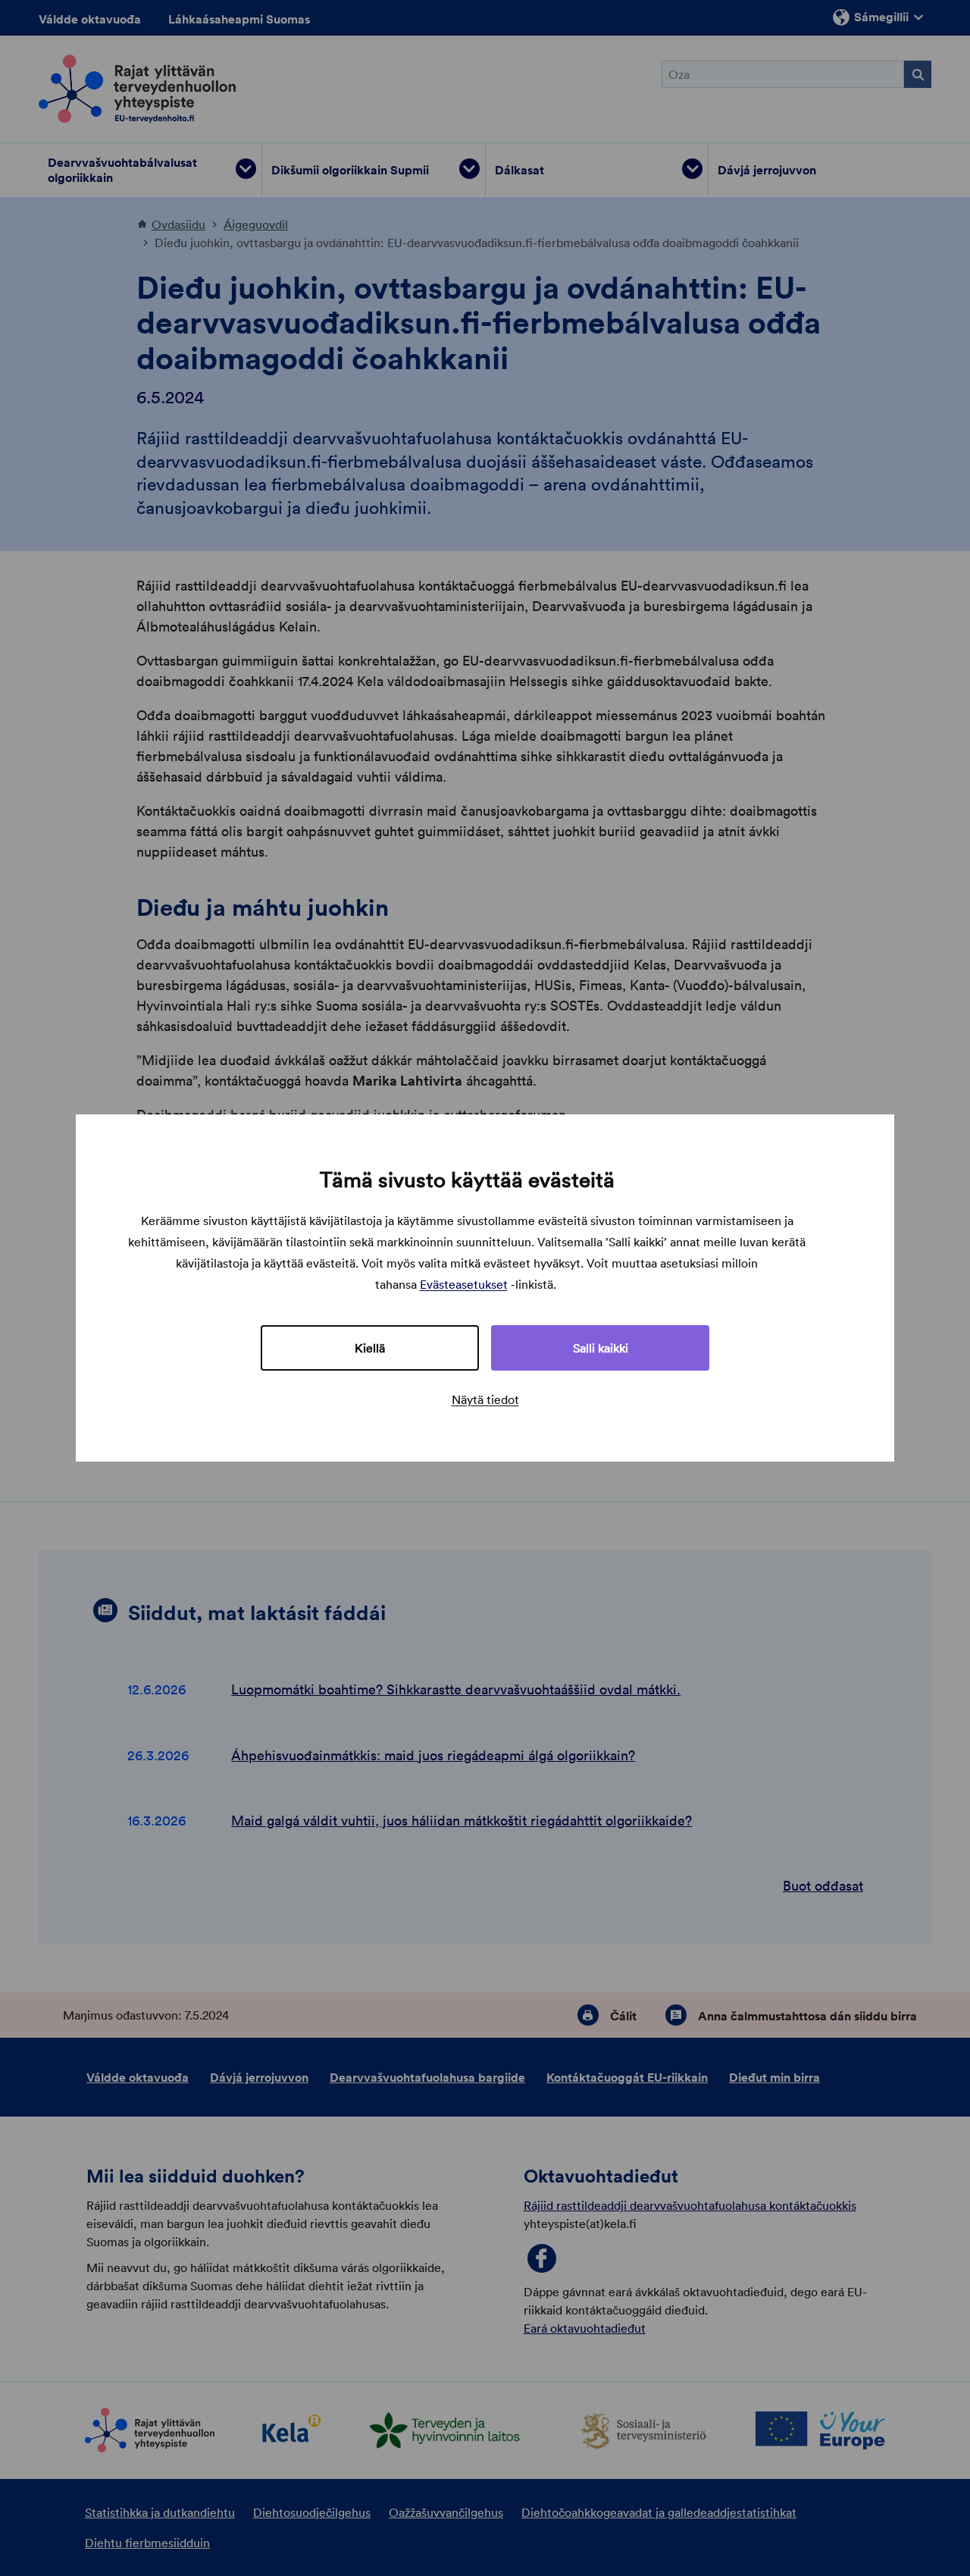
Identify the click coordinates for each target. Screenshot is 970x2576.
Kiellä (370, 1348)
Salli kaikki (601, 1348)
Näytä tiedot (485, 1399)
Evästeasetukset (464, 1284)
